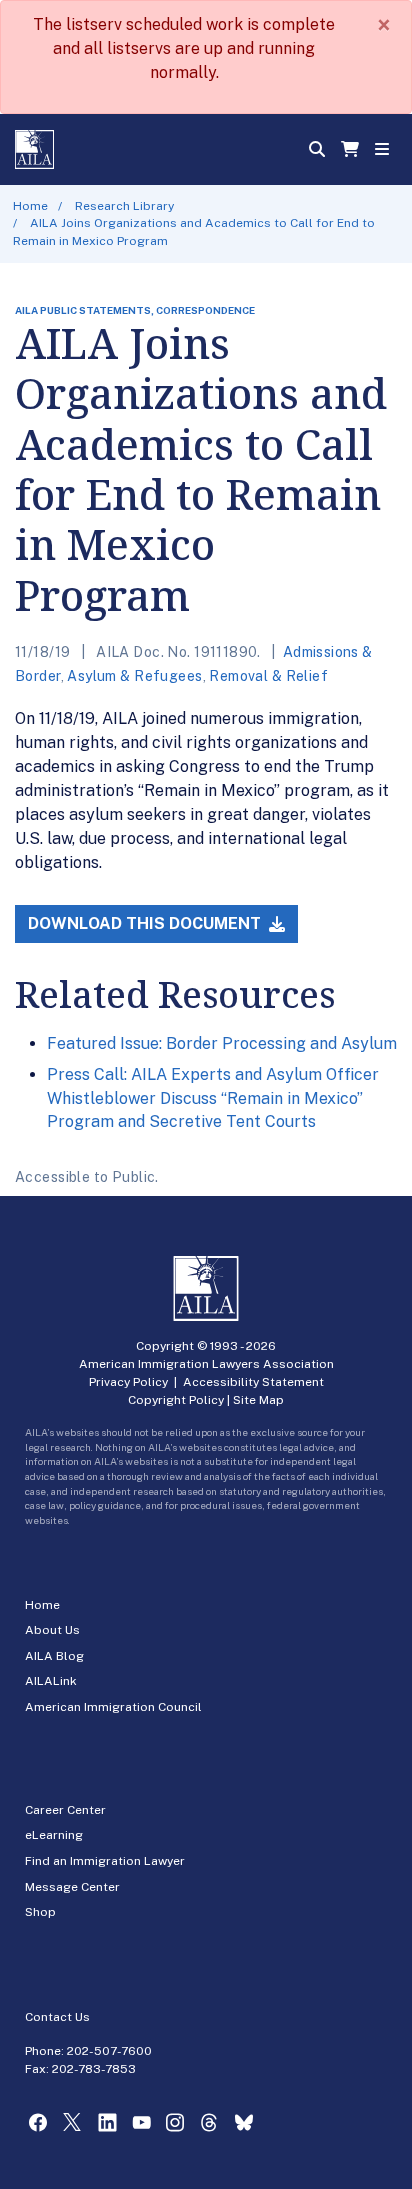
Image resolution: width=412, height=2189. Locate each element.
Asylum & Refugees (134, 676)
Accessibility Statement (253, 1382)
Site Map (258, 1400)
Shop (40, 1912)
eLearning (54, 1835)
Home (30, 206)
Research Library (124, 206)
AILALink (51, 1681)
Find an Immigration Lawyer (105, 1861)
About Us (52, 1630)
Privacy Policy (128, 1382)
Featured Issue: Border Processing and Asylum (222, 1043)
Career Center (65, 1810)
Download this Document (146, 923)
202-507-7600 (109, 2051)
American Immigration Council (113, 1707)
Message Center (72, 1887)
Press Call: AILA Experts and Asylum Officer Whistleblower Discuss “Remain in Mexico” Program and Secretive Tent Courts (213, 1098)
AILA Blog (54, 1656)
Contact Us (57, 2017)
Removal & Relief (268, 676)
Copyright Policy (176, 1400)
